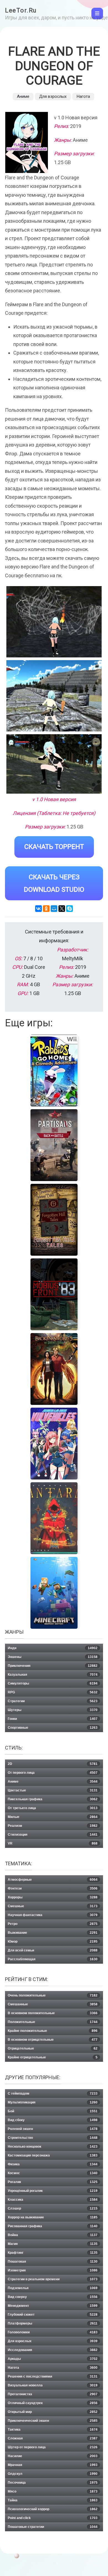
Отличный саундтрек (53, 2403)
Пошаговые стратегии (53, 2527)
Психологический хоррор (53, 2509)
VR (53, 1843)
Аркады (53, 2359)
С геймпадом (53, 2094)
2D (53, 1764)
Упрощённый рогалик (53, 2191)
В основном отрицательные (53, 2040)
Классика (53, 2200)
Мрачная (53, 2465)
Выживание (53, 1933)
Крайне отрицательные (53, 2057)
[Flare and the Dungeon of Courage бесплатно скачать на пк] (54, 622)
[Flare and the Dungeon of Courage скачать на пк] (54, 764)
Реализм (53, 1826)
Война (53, 2235)
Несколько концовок (53, 2147)
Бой (53, 2111)
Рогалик (53, 2182)
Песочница (53, 2483)
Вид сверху (53, 2297)
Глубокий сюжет (53, 2315)
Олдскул (53, 2474)
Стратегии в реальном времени (53, 2279)
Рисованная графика (53, 2226)
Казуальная (53, 1675)
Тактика (53, 2430)
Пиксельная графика (53, 1799)
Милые (53, 1817)
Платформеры (53, 2323)
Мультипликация (53, 2102)
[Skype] (70, 909)
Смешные (53, 1906)
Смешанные (53, 2004)
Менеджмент (53, 2306)
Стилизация (53, 1835)
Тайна (53, 2500)
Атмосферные (53, 1880)
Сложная (53, 2438)
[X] (62, 909)
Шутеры (53, 1710)
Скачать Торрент (54, 847)
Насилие (53, 2456)
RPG (53, 1692)
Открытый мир (53, 2412)
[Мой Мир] (54, 909)
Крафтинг (53, 2253)
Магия (53, 2244)
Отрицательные (53, 2048)
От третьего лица (53, 1808)
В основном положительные (53, 2013)
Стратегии (53, 1701)
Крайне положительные (53, 2031)
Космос (53, 2173)
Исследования (53, 2350)
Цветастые (53, 1790)
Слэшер (53, 2208)
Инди (53, 1648)
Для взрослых (53, 96)
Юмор (53, 1942)
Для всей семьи (53, 1950)
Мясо (53, 2491)
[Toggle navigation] (97, 14)
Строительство (53, 2138)
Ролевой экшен (53, 2129)
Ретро (53, 1924)
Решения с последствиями (53, 2376)
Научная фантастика (53, 1915)
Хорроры (53, 1897)
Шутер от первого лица (53, 2447)
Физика (53, 2164)
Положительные (53, 2022)
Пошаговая (53, 2262)
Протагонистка (53, 2394)
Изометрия (53, 2270)
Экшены (53, 1657)
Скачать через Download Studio (54, 883)
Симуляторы (53, 1683)
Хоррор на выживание (53, 2217)
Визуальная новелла (53, 2385)
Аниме (23, 96)
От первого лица (53, 1773)
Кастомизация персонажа (53, 2155)
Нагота (83, 96)
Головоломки (53, 2332)
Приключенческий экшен (53, 2421)
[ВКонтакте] (38, 909)
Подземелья (53, 2288)
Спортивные (53, 1728)
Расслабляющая (53, 1959)
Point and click (53, 2518)
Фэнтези (53, 1888)
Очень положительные (53, 1995)
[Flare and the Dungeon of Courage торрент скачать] (54, 696)
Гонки (53, 1719)
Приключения (53, 1666)
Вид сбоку (53, 2120)
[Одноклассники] (46, 909)
